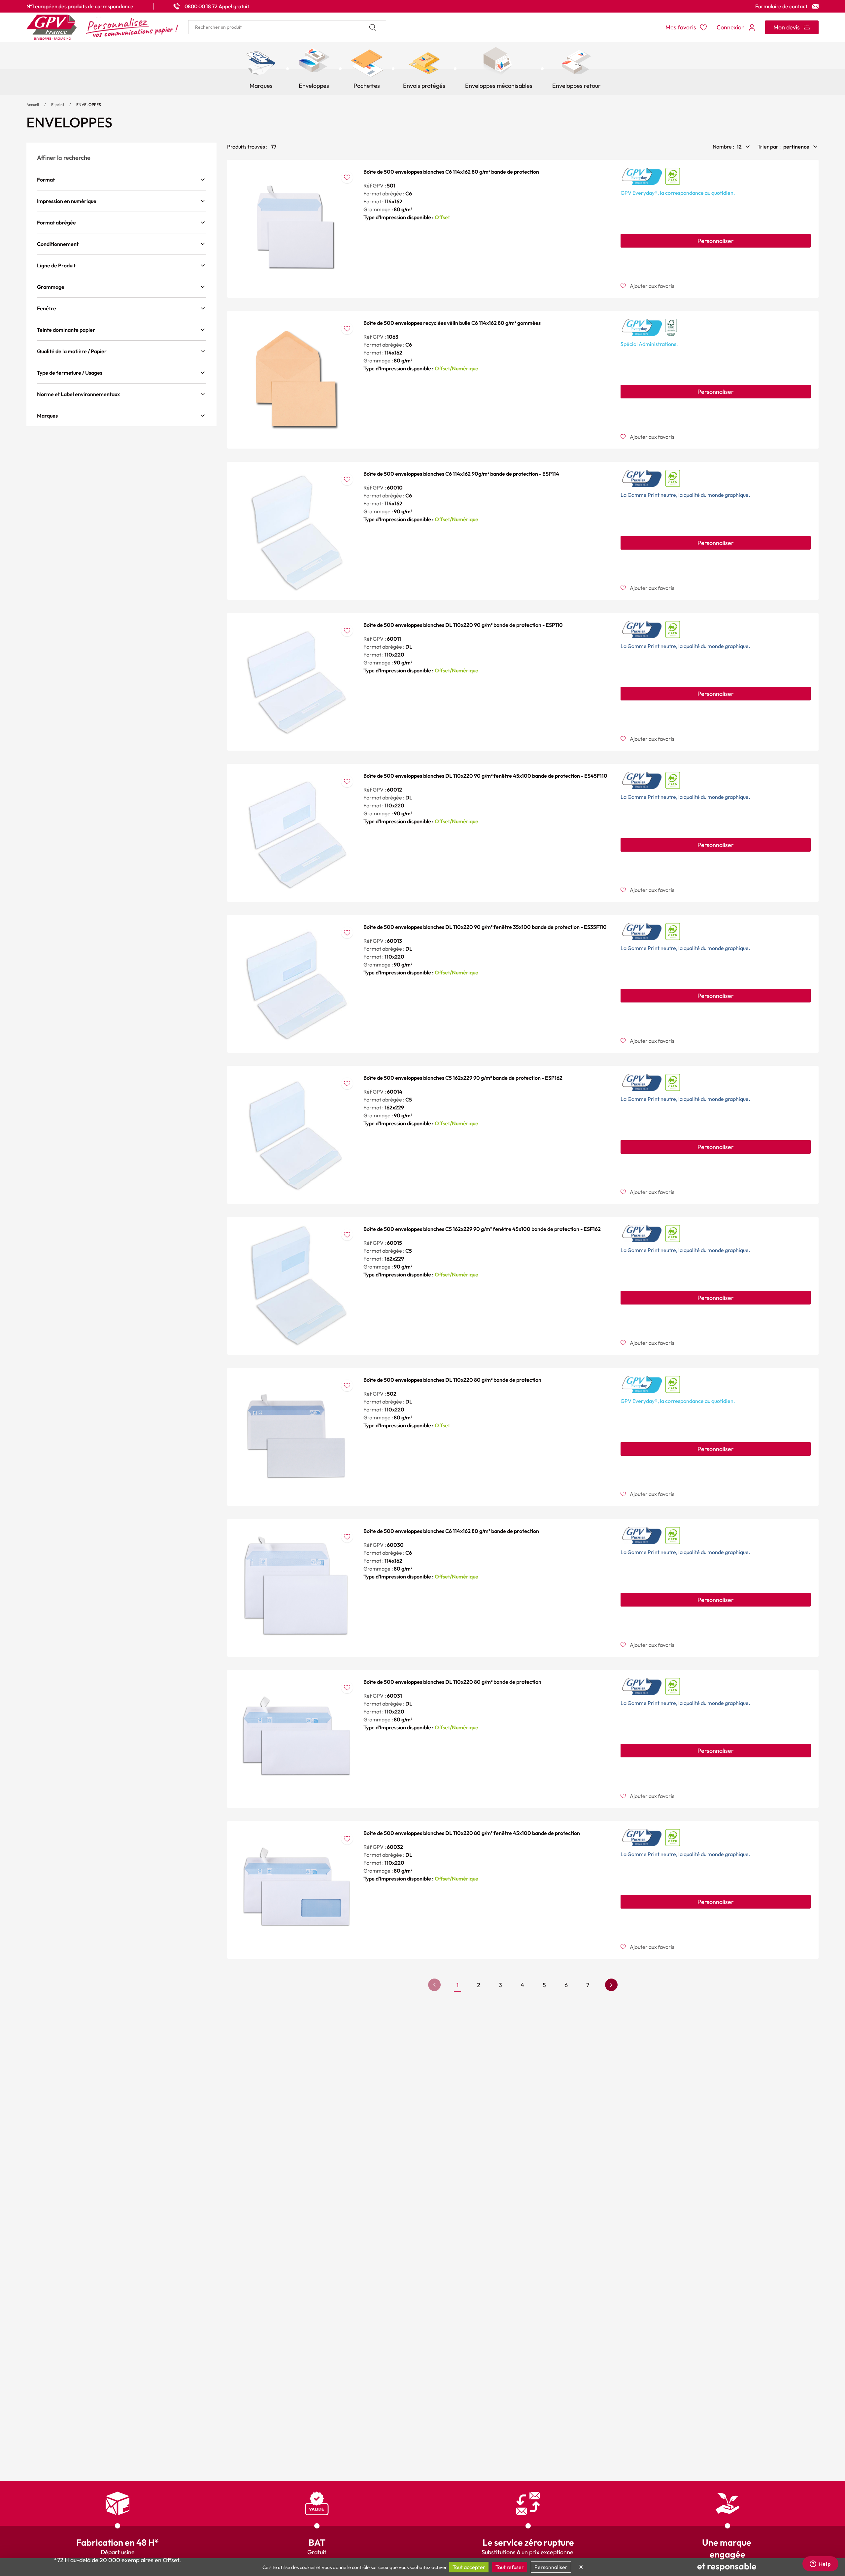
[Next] (611, 1985)
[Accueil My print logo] (102, 27)
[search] (287, 27)
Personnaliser (716, 241)
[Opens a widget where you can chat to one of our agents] (820, 2564)
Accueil (33, 104)
